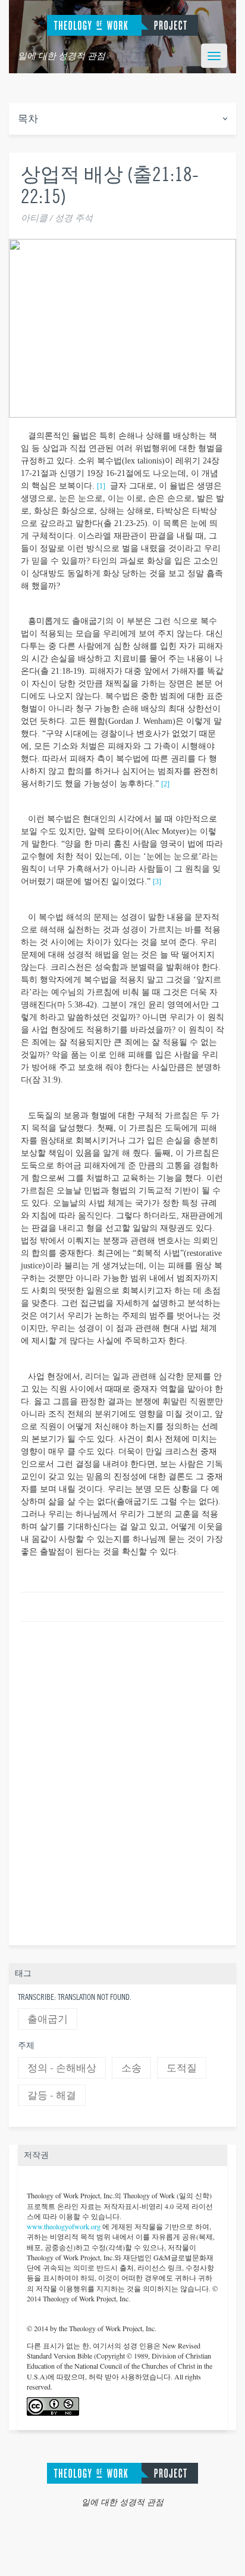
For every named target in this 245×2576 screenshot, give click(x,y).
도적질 (182, 2068)
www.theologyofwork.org (64, 2226)
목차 (28, 119)
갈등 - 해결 (52, 2096)
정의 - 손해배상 (62, 2068)
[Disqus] (122, 1781)
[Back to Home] (122, 2472)
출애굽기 (48, 2019)
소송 (131, 2068)
